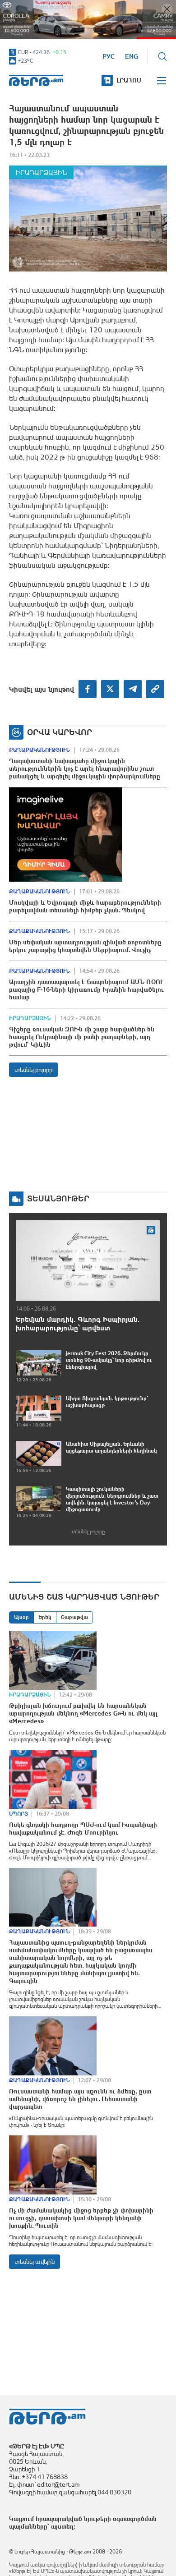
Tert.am (36, 80)
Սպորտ (19, 1814)
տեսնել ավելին (35, 2262)
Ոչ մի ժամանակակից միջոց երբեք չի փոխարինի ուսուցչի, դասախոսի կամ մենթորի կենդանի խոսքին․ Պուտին (81, 2218)
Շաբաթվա (74, 1617)
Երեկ (45, 1617)
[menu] (162, 81)
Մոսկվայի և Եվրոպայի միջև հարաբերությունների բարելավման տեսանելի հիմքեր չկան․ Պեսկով (85, 906)
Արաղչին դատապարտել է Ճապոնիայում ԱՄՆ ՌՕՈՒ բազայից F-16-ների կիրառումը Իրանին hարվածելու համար (86, 989)
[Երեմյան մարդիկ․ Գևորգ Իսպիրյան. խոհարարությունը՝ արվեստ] (88, 1260)
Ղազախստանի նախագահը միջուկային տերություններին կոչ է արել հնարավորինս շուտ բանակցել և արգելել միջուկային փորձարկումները (85, 768)
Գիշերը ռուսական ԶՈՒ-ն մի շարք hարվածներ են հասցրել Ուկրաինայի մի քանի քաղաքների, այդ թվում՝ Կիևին (82, 1037)
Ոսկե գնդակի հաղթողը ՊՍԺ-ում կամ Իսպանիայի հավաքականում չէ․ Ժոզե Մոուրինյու (83, 1828)
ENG (132, 56)
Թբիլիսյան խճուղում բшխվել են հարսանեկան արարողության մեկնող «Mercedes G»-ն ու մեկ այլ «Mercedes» (83, 1713)
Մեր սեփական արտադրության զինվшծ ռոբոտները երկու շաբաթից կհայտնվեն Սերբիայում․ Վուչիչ (85, 946)
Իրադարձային (41, 172)
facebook (88, 689)
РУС (109, 56)
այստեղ (62, 2526)
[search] (162, 56)
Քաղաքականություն (39, 750)
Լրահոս (129, 80)
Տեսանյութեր (58, 1198)
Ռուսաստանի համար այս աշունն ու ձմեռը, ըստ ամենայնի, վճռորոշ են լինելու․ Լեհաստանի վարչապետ (80, 2099)
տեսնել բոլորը (33, 1070)
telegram (133, 689)
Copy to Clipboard (155, 689)
